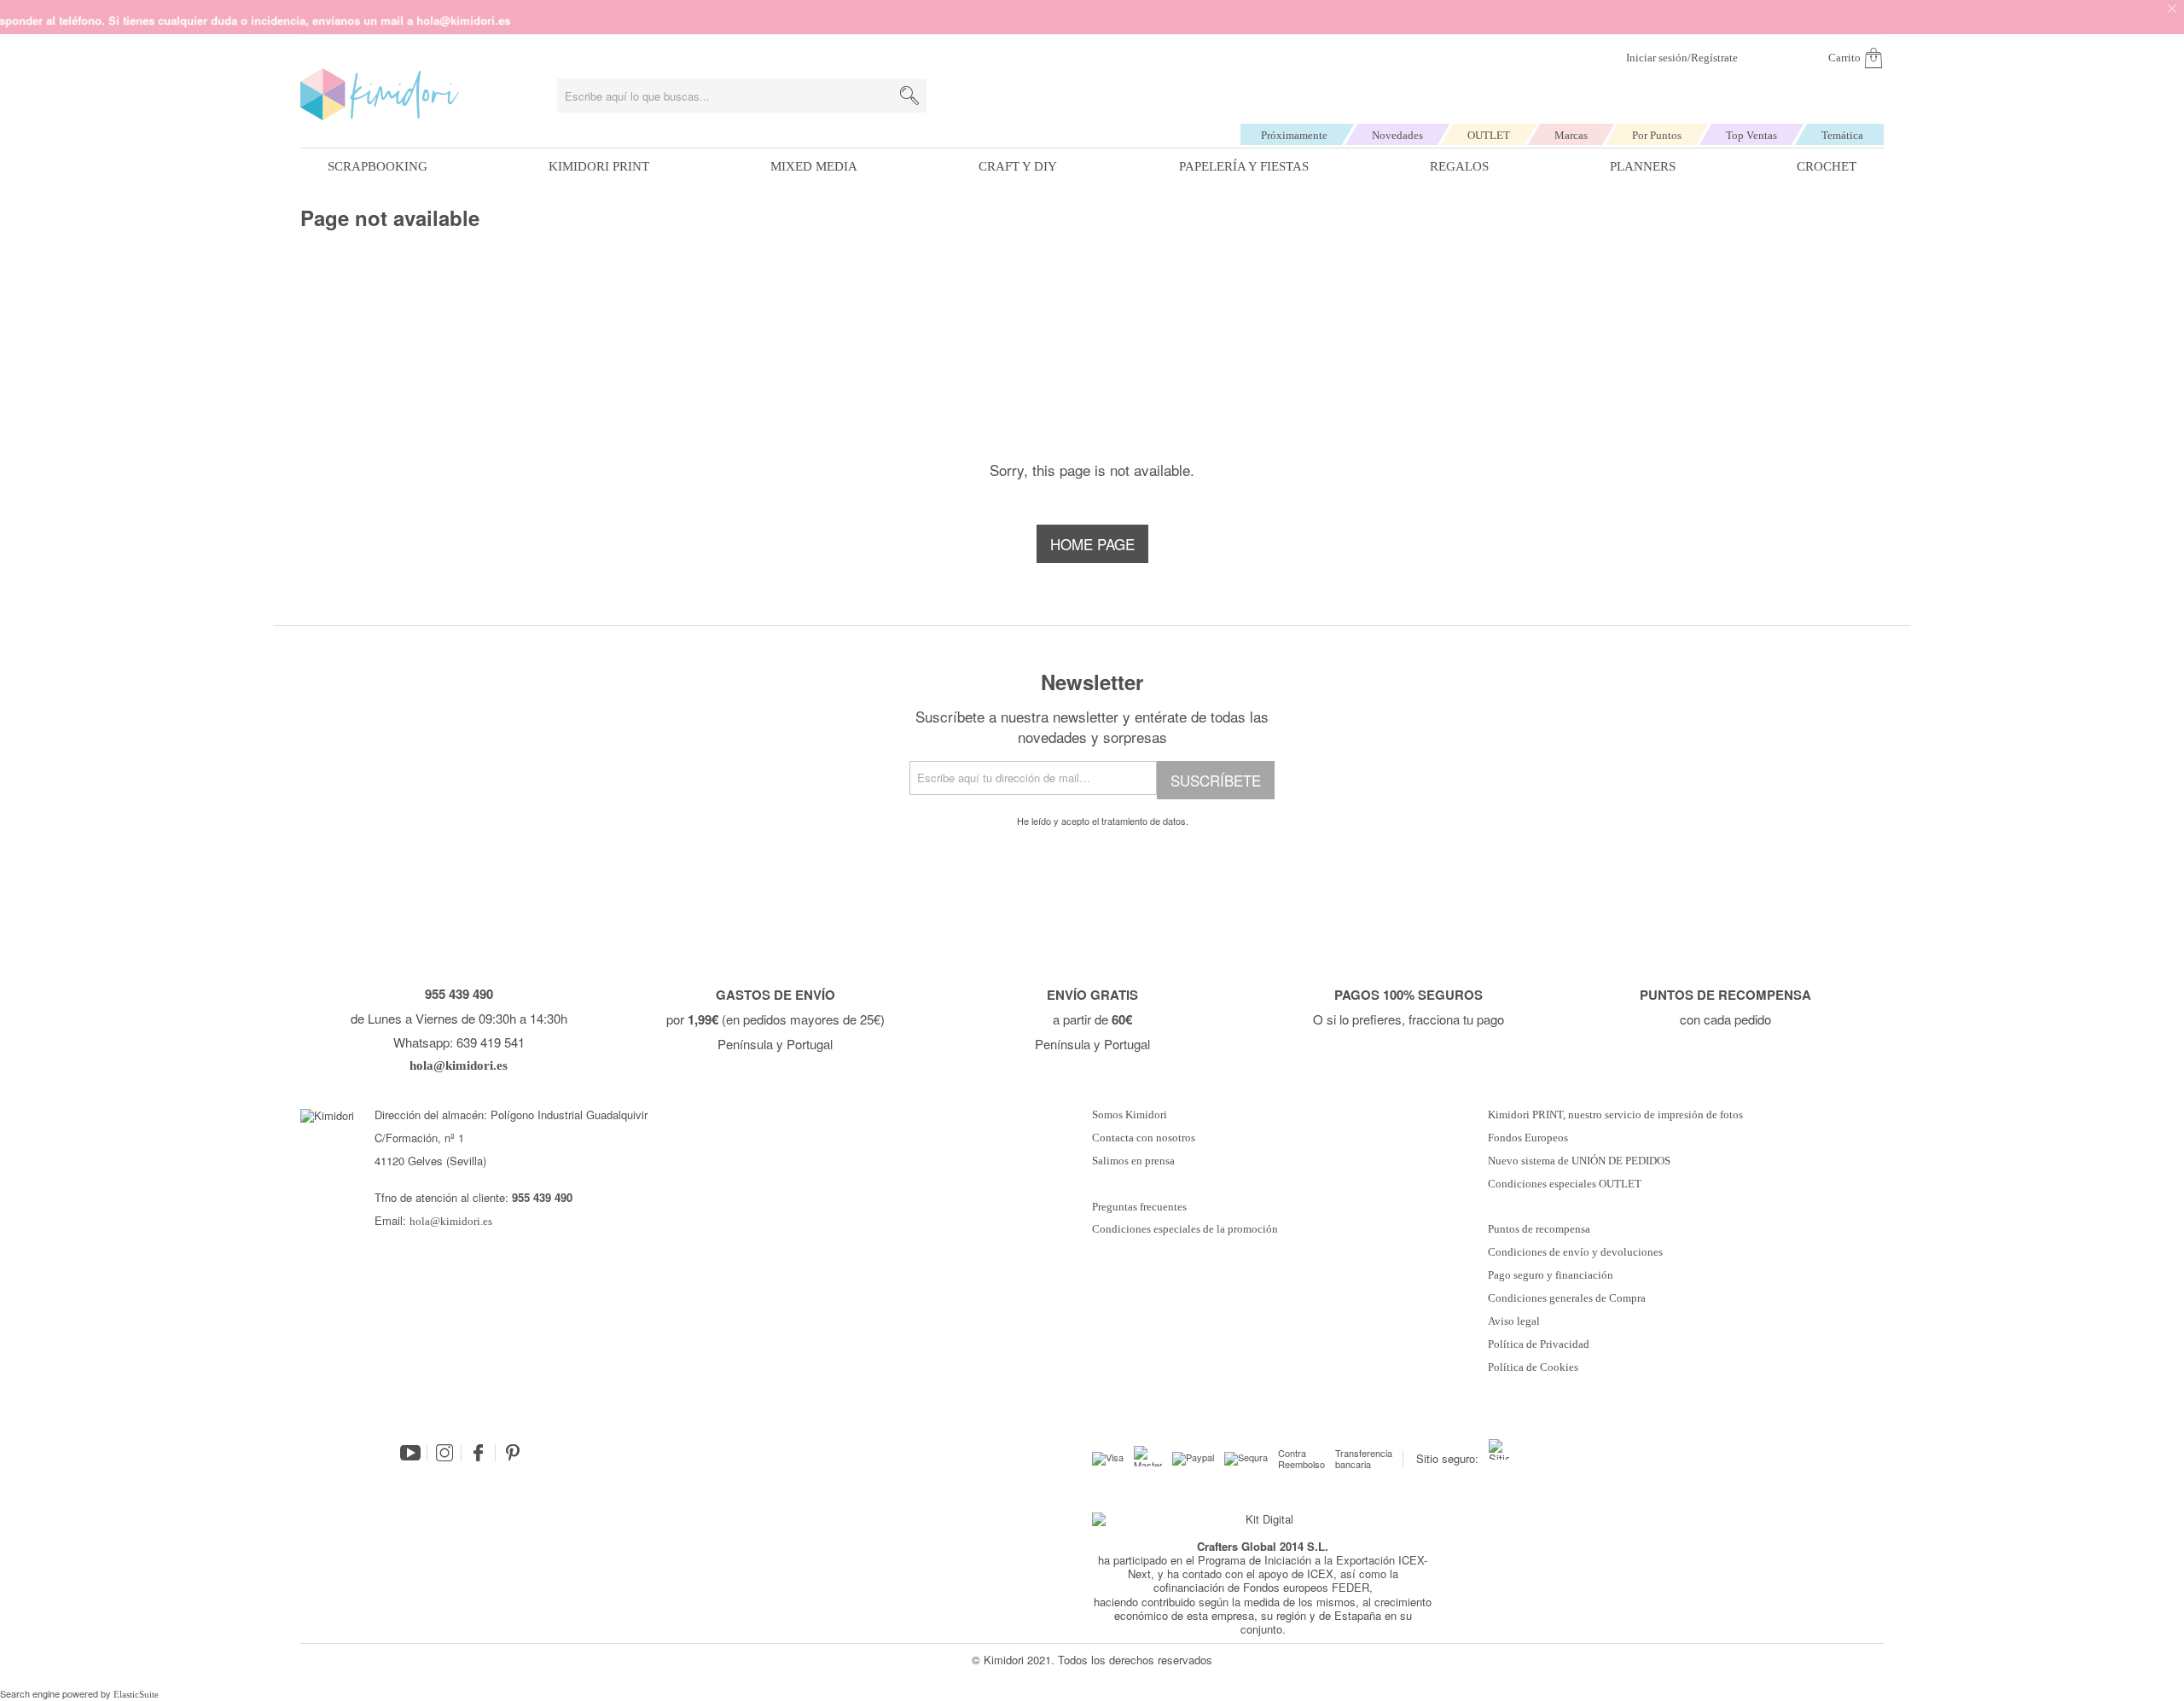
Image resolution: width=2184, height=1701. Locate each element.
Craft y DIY (1018, 166)
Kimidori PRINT (599, 166)
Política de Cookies (1533, 1367)
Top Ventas (1751, 135)
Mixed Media (814, 166)
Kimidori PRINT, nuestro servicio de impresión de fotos (1615, 1115)
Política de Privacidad (1539, 1344)
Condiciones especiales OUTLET (1565, 1184)
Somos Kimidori (1130, 1115)
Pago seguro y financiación (1551, 1275)
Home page (1092, 544)
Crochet (1827, 166)
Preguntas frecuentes (1139, 1207)
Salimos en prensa (1133, 1161)
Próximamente (1294, 135)
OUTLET (1489, 135)
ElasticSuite (136, 1694)
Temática (1842, 135)
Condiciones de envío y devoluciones (1575, 1252)
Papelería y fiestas (1244, 166)
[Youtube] (410, 1453)
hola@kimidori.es (451, 1221)
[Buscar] (909, 96)
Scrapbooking (378, 166)
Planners (1643, 166)
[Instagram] (444, 1453)
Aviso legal (1514, 1321)
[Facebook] (479, 1453)
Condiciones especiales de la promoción (1186, 1229)
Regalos (1459, 166)
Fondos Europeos (1528, 1138)
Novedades (1397, 135)
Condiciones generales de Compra (1567, 1298)
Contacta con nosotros (1144, 1138)
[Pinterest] (513, 1453)
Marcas (1571, 135)
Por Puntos (1657, 135)
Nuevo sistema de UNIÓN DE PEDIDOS (1579, 1161)
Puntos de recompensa (1539, 1229)
